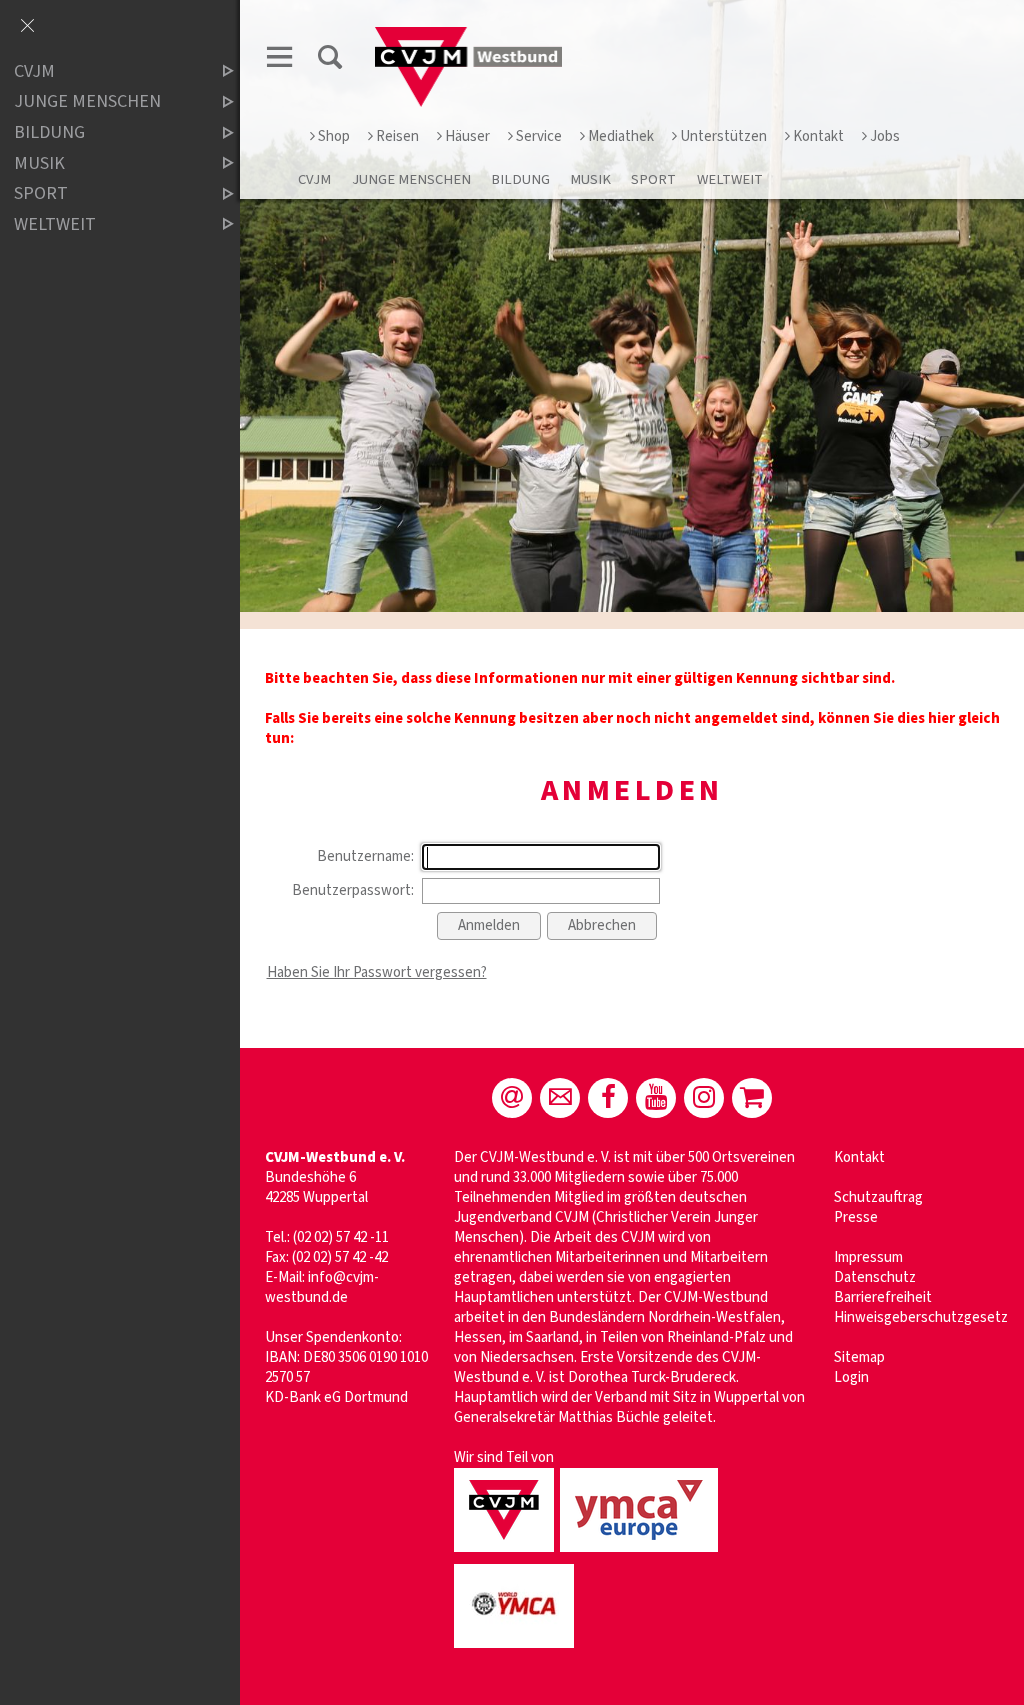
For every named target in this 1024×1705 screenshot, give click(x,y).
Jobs (885, 136)
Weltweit (730, 179)
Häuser (467, 136)
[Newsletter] (560, 1098)
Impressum (868, 1257)
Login (851, 1377)
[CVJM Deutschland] (507, 1553)
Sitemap (859, 1357)
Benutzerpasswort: (353, 890)
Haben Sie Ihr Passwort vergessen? (377, 972)
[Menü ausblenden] (27, 27)
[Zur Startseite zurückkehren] (469, 36)
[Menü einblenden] (280, 60)
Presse (856, 1217)
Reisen (397, 136)
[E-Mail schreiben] (512, 1098)
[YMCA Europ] (642, 1553)
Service (539, 136)
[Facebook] (608, 1098)
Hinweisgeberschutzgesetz (921, 1317)
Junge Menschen (411, 179)
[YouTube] (656, 1098)
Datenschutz (875, 1277)
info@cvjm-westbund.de (322, 1287)
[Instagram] (704, 1098)
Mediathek (621, 136)
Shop (334, 136)
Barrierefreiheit (883, 1297)
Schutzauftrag (878, 1197)
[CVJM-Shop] (752, 1098)
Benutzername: (365, 856)
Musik (590, 179)
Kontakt (818, 136)
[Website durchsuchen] (330, 60)
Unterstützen (723, 136)
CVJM (314, 179)
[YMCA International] (517, 1649)
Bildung (520, 179)
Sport (653, 179)
